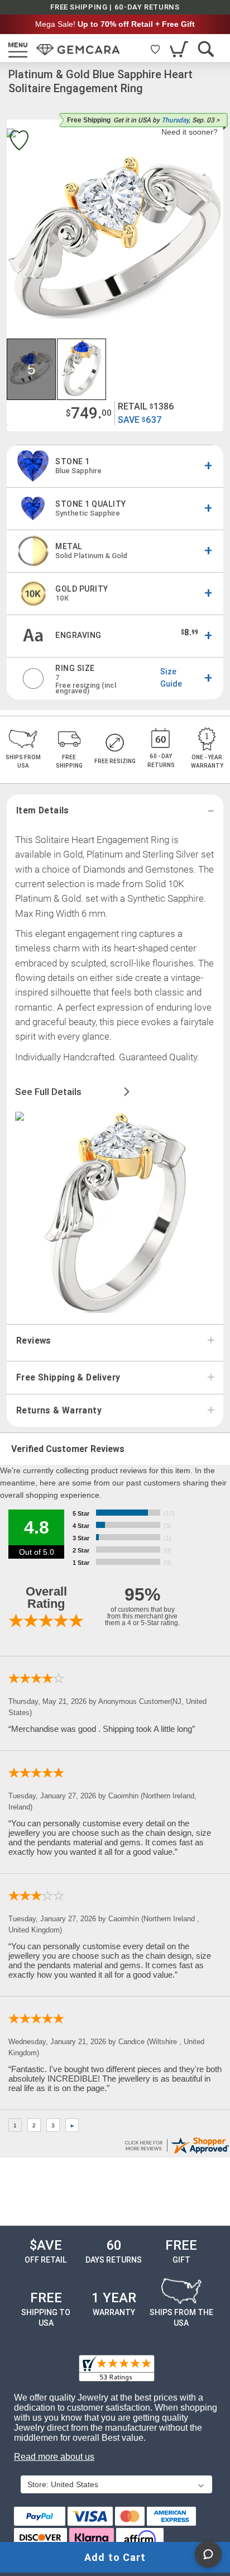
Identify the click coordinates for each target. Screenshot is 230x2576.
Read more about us (54, 2457)
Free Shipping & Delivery (68, 1378)
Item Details (43, 811)
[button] (32, 369)
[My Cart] (180, 49)
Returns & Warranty (59, 1411)
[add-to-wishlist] (19, 142)
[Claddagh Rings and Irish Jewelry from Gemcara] (78, 50)
